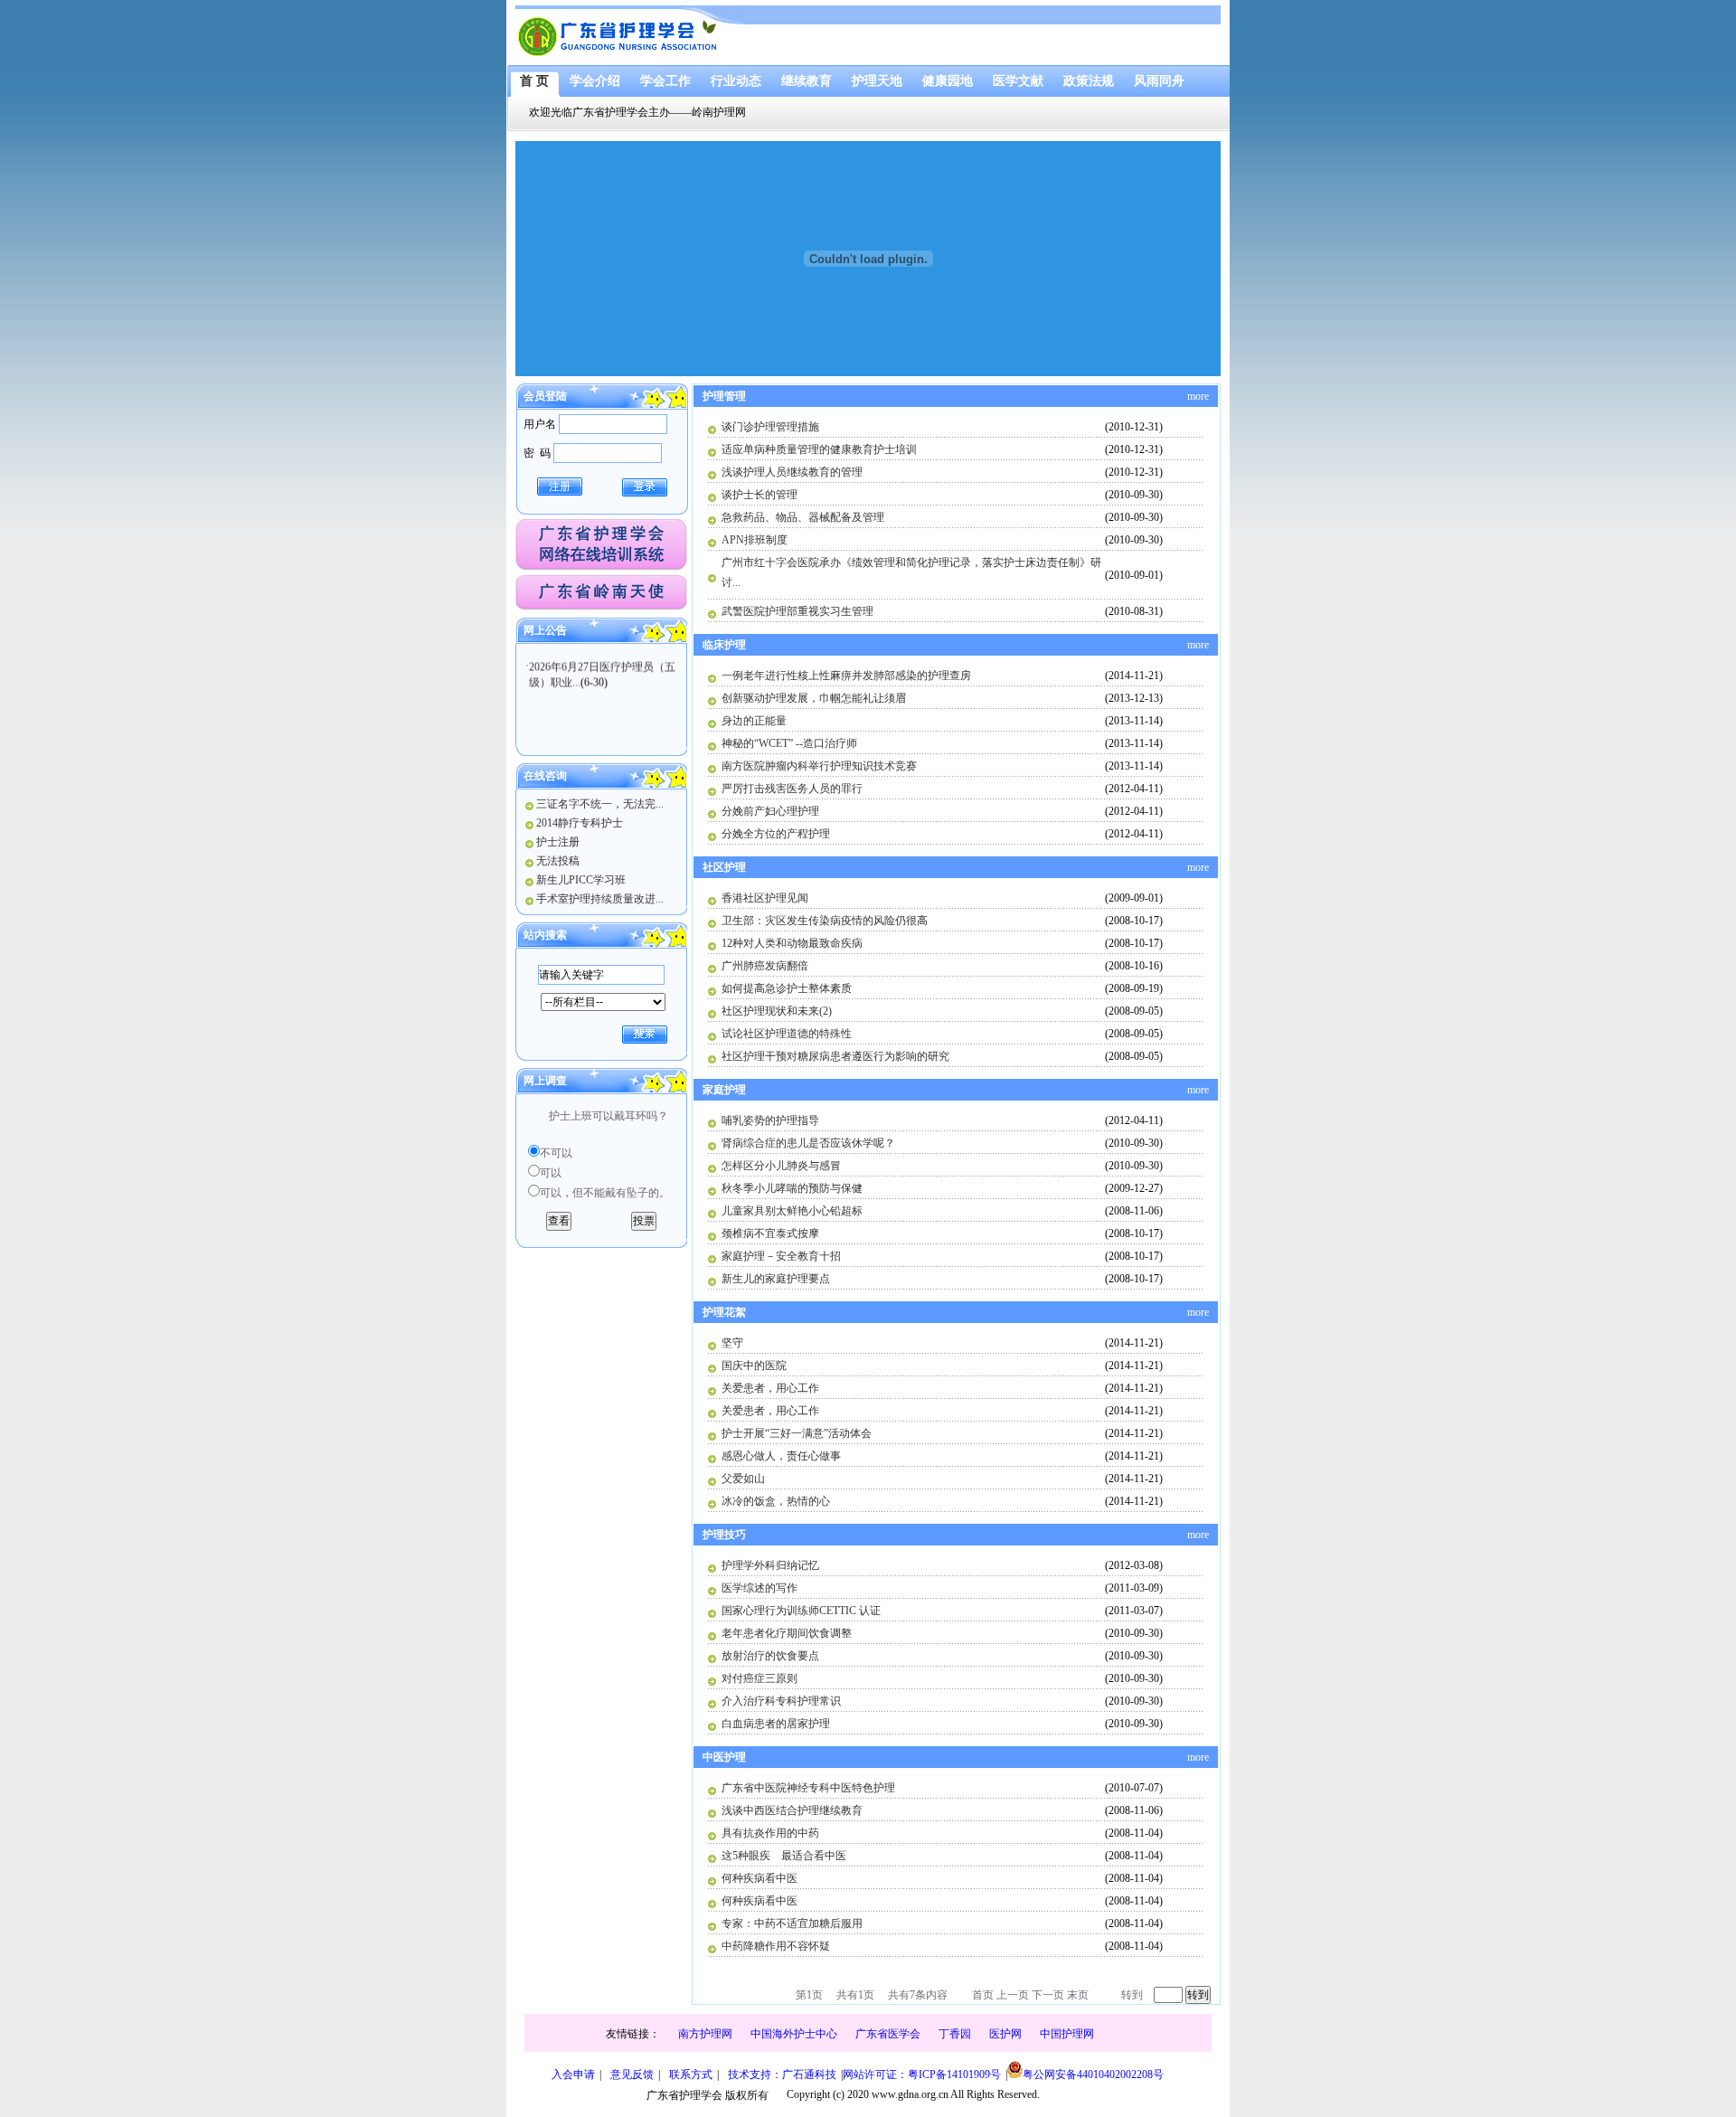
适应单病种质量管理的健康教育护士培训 (819, 449)
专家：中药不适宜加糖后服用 (792, 1923)
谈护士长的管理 (759, 495)
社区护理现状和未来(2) (777, 1011)
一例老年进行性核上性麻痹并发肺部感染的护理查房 (846, 676)
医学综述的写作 (759, 1588)
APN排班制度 (755, 540)
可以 (551, 1173)
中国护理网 (1067, 2034)
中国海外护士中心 (794, 2034)
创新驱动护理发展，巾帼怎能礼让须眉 (814, 698)
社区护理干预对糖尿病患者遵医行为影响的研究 (835, 1056)
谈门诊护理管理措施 (770, 427)
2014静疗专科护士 (580, 823)
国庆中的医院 (754, 1366)
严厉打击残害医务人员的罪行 (792, 789)
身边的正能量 (754, 721)
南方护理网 (705, 2034)
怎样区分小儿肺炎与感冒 (781, 1166)
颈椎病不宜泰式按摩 (770, 1233)
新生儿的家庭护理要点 (776, 1279)
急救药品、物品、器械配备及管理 (803, 517)
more (1198, 396)
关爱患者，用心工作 (770, 1388)
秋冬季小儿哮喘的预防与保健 (792, 1188)
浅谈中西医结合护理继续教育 (792, 1810)
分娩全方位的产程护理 (776, 834)
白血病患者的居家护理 (776, 1724)
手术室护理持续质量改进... (600, 899)
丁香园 (955, 2034)
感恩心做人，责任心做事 (781, 1456)
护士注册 (558, 842)
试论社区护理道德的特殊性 (787, 1034)
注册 (560, 487)
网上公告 (545, 630)
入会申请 (573, 2074)
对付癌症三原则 (759, 1678)
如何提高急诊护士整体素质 (787, 988)
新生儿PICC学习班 (581, 880)
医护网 (1005, 2034)
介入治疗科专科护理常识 (781, 1701)
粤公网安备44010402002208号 (1093, 2074)
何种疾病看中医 (759, 1878)
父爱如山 (743, 1479)
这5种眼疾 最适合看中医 (784, 1856)
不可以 (556, 1153)
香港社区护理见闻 (765, 898)
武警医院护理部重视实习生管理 (797, 611)
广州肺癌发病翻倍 (765, 966)
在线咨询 (545, 776)
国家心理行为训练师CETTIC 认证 (801, 1611)
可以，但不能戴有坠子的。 (605, 1193)
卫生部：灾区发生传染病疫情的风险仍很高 (825, 921)
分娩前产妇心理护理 (770, 811)
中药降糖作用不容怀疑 (776, 1946)
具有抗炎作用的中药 (770, 1833)
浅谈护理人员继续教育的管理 (792, 472)
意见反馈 (632, 2074)
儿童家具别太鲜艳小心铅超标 (792, 1211)
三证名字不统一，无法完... (600, 804)
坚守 (732, 1343)
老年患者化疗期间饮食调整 (787, 1633)
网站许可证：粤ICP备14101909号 (922, 2074)
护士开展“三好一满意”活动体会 (797, 1433)
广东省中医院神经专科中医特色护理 (808, 1788)
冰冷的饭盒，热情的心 (776, 1501)
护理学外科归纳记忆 (770, 1565)
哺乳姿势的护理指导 (770, 1120)
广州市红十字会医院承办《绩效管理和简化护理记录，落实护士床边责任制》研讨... (911, 572)
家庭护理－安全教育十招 (781, 1256)
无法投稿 (558, 861)
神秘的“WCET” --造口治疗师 (789, 743)
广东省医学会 (888, 2034)
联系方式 (691, 2074)
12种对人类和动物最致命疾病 (792, 943)
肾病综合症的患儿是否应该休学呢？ (808, 1143)
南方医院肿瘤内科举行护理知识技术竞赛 (819, 766)
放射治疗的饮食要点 (770, 1656)
